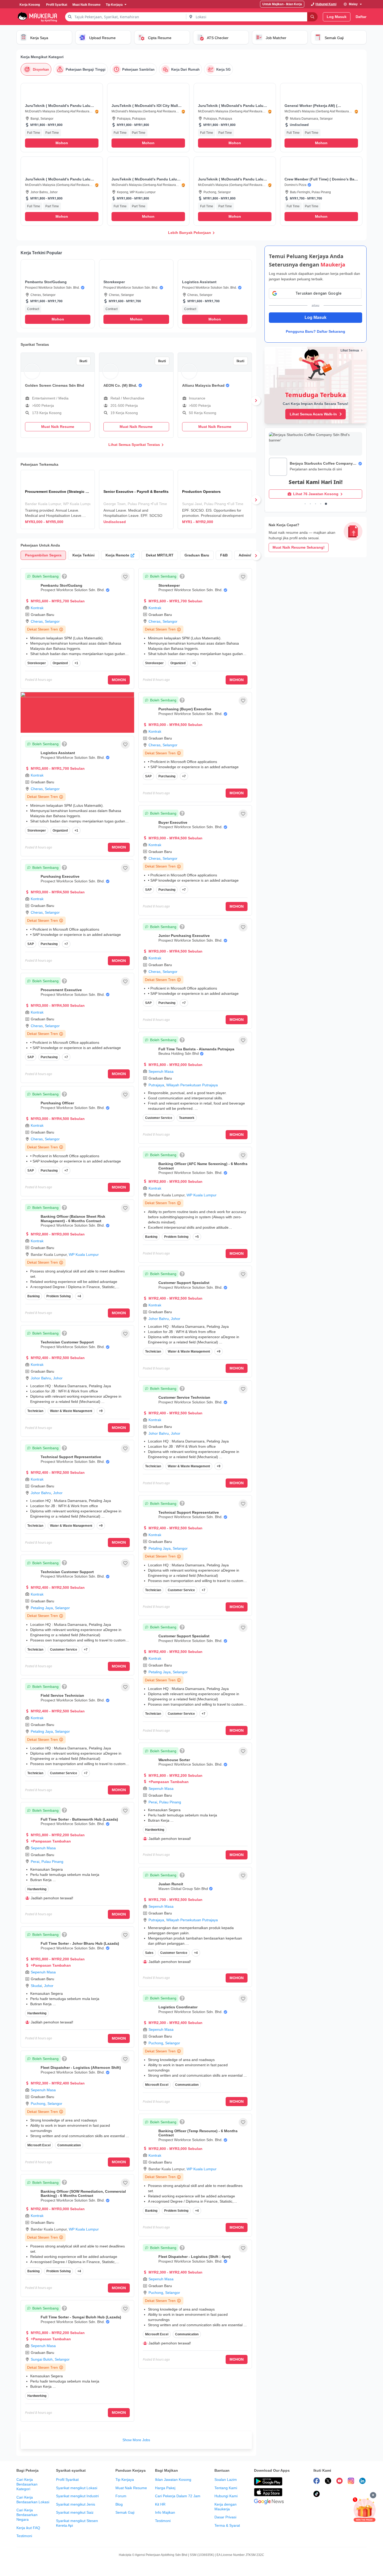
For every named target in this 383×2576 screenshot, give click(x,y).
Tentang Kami (226, 2488)
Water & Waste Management (71, 1411)
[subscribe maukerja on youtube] (339, 2482)
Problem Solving (58, 1296)
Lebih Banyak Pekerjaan (190, 233)
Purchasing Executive (60, 876)
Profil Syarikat (67, 2480)
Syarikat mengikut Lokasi (77, 2488)
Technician (35, 1411)
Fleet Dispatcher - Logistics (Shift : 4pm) (194, 2257)
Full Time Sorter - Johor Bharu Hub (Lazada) (80, 1943)
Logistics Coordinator (178, 2007)
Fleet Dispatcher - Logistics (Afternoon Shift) (81, 2068)
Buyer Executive (173, 822)
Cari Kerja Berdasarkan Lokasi (33, 2500)
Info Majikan (165, 2512)
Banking (33, 1296)
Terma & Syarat (227, 2525)
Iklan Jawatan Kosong (173, 2480)
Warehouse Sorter (174, 1760)
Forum (121, 2496)
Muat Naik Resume (131, 2488)
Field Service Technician (62, 1695)
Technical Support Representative (71, 1457)
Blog (119, 2504)
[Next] (256, 401)
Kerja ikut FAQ (28, 2528)
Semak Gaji (125, 2512)
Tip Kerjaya (125, 2480)
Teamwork (187, 1118)
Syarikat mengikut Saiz (75, 2512)
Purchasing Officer (57, 1103)
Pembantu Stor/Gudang (61, 585)
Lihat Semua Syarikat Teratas (134, 445)
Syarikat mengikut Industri (77, 2496)
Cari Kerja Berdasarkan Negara (27, 2515)
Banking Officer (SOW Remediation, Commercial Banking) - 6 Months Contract (83, 2194)
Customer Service (64, 1650)
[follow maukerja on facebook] (317, 2482)
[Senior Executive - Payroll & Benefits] (136, 499)
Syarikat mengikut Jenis (76, 2504)
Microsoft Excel (39, 2145)
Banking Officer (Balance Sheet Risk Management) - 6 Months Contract (73, 1219)
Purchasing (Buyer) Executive (185, 709)
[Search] (312, 17)
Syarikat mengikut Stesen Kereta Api (77, 2523)
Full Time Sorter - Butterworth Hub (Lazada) (79, 1819)
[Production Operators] (215, 499)
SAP (31, 944)
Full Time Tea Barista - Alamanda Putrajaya (196, 1049)
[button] (62, 118)
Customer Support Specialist (184, 1283)
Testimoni (24, 2536)
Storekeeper (169, 585)
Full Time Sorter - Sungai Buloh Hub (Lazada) (81, 2317)
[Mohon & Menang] (365, 2510)
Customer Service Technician (184, 1397)
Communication (69, 2145)
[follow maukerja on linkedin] (362, 2482)
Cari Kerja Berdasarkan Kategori (27, 2484)
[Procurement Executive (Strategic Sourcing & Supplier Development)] (58, 499)
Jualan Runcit (171, 1884)
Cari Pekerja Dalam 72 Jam (178, 2496)
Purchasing (49, 944)
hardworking (37, 1889)
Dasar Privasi (225, 2517)
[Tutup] (373, 2495)
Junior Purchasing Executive (184, 936)
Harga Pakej (165, 2488)
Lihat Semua (350, 350)
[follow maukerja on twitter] (328, 2482)
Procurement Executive (61, 990)
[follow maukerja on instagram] (351, 2482)
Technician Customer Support (67, 1342)
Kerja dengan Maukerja (226, 2507)
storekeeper (37, 663)
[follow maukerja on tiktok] (317, 2495)
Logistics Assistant (58, 753)
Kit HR (160, 2504)
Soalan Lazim (226, 2480)
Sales (149, 1953)
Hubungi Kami (226, 2496)
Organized (60, 663)
